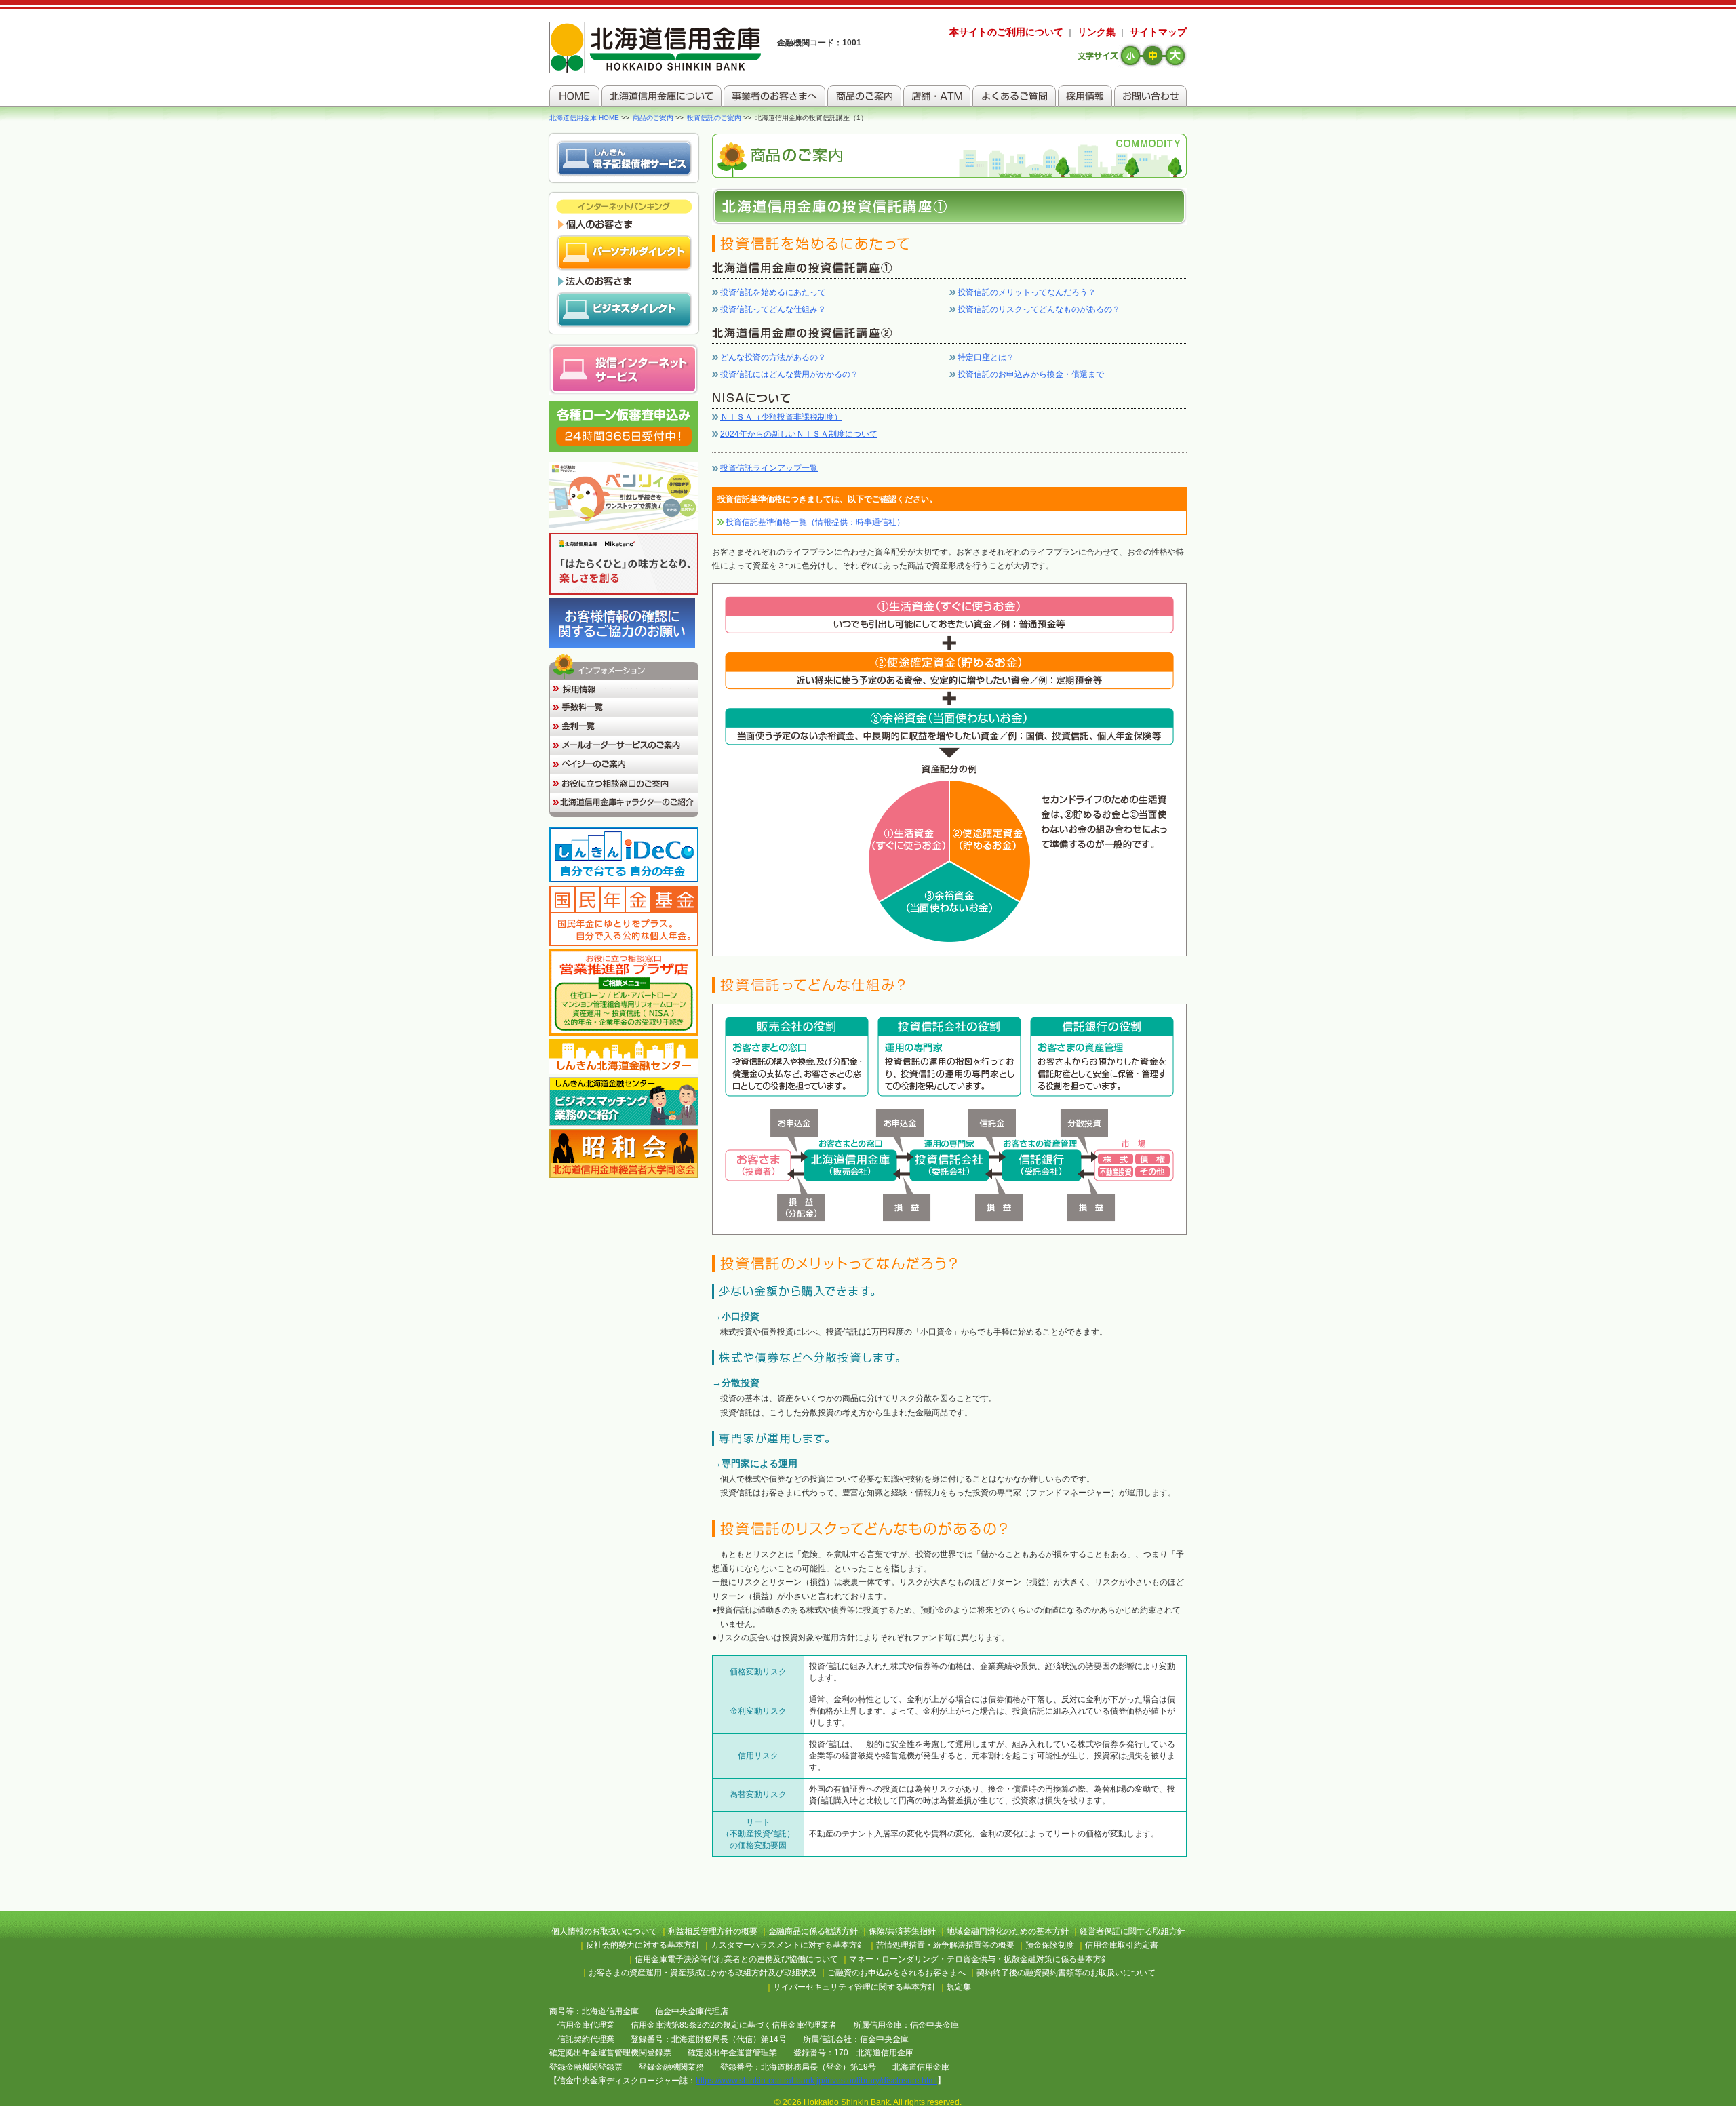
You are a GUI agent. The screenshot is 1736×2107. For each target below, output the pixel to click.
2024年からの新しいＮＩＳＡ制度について (799, 434)
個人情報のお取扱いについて (604, 1931)
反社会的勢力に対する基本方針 (643, 1945)
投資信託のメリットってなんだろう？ (1027, 292)
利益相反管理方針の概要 (713, 1931)
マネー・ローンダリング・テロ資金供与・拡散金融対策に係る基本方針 (979, 1959)
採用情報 (1085, 96)
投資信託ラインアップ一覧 (769, 468)
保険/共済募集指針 (902, 1931)
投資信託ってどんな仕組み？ (773, 309)
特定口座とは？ (986, 357)
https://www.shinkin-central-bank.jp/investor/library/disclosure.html (816, 2081)
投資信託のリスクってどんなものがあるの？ (1039, 309)
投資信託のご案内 (714, 118)
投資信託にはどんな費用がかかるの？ (789, 374)
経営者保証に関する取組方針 (1132, 1931)
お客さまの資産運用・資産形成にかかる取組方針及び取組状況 (703, 1973)
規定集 (959, 1987)
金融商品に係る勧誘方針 (813, 1931)
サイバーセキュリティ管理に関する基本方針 (854, 1987)
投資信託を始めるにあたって (773, 292)
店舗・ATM (937, 96)
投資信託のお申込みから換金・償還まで (1031, 374)
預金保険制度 (1050, 1945)
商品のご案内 (864, 96)
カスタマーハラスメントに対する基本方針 (788, 1945)
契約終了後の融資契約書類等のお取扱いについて (1066, 1973)
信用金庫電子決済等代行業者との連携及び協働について (736, 1959)
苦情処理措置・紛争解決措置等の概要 (945, 1945)
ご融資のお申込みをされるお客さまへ (896, 1973)
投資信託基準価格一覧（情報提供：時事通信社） (815, 522)
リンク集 (1097, 32)
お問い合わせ (1150, 96)
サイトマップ (1158, 32)
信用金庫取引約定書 (1122, 1945)
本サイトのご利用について (1006, 32)
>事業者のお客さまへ (774, 96)
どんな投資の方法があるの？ (773, 357)
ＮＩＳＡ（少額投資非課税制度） (781, 417)
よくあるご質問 (1014, 96)
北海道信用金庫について (662, 96)
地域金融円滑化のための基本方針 (1008, 1931)
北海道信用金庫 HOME (584, 118)
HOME (574, 96)
